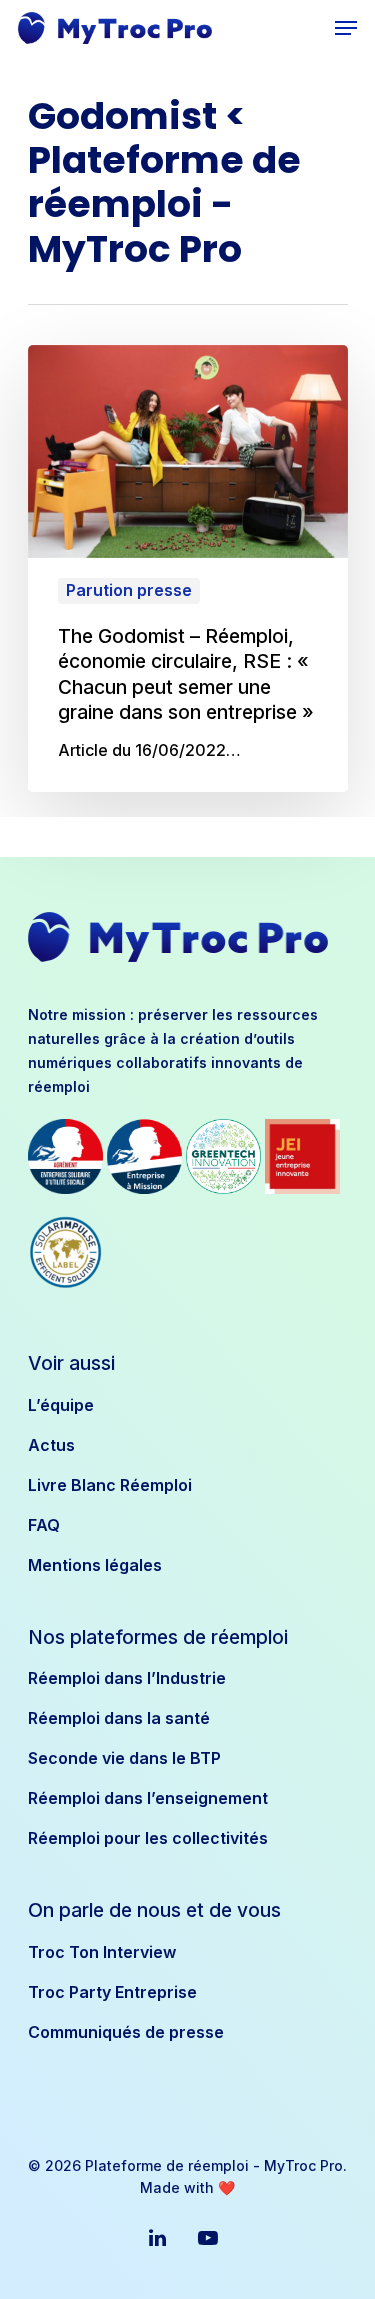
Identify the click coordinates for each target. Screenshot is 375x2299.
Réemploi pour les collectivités (148, 1838)
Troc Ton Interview (102, 1952)
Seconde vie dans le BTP (124, 1758)
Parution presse (129, 590)
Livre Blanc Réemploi (110, 1485)
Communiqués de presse (126, 2032)
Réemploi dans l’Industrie (127, 1678)
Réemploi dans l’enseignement (148, 1798)
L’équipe (61, 1405)
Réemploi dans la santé (119, 1718)
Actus (51, 1445)
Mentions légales (95, 1565)
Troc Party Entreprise (112, 1992)
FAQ (44, 1525)
